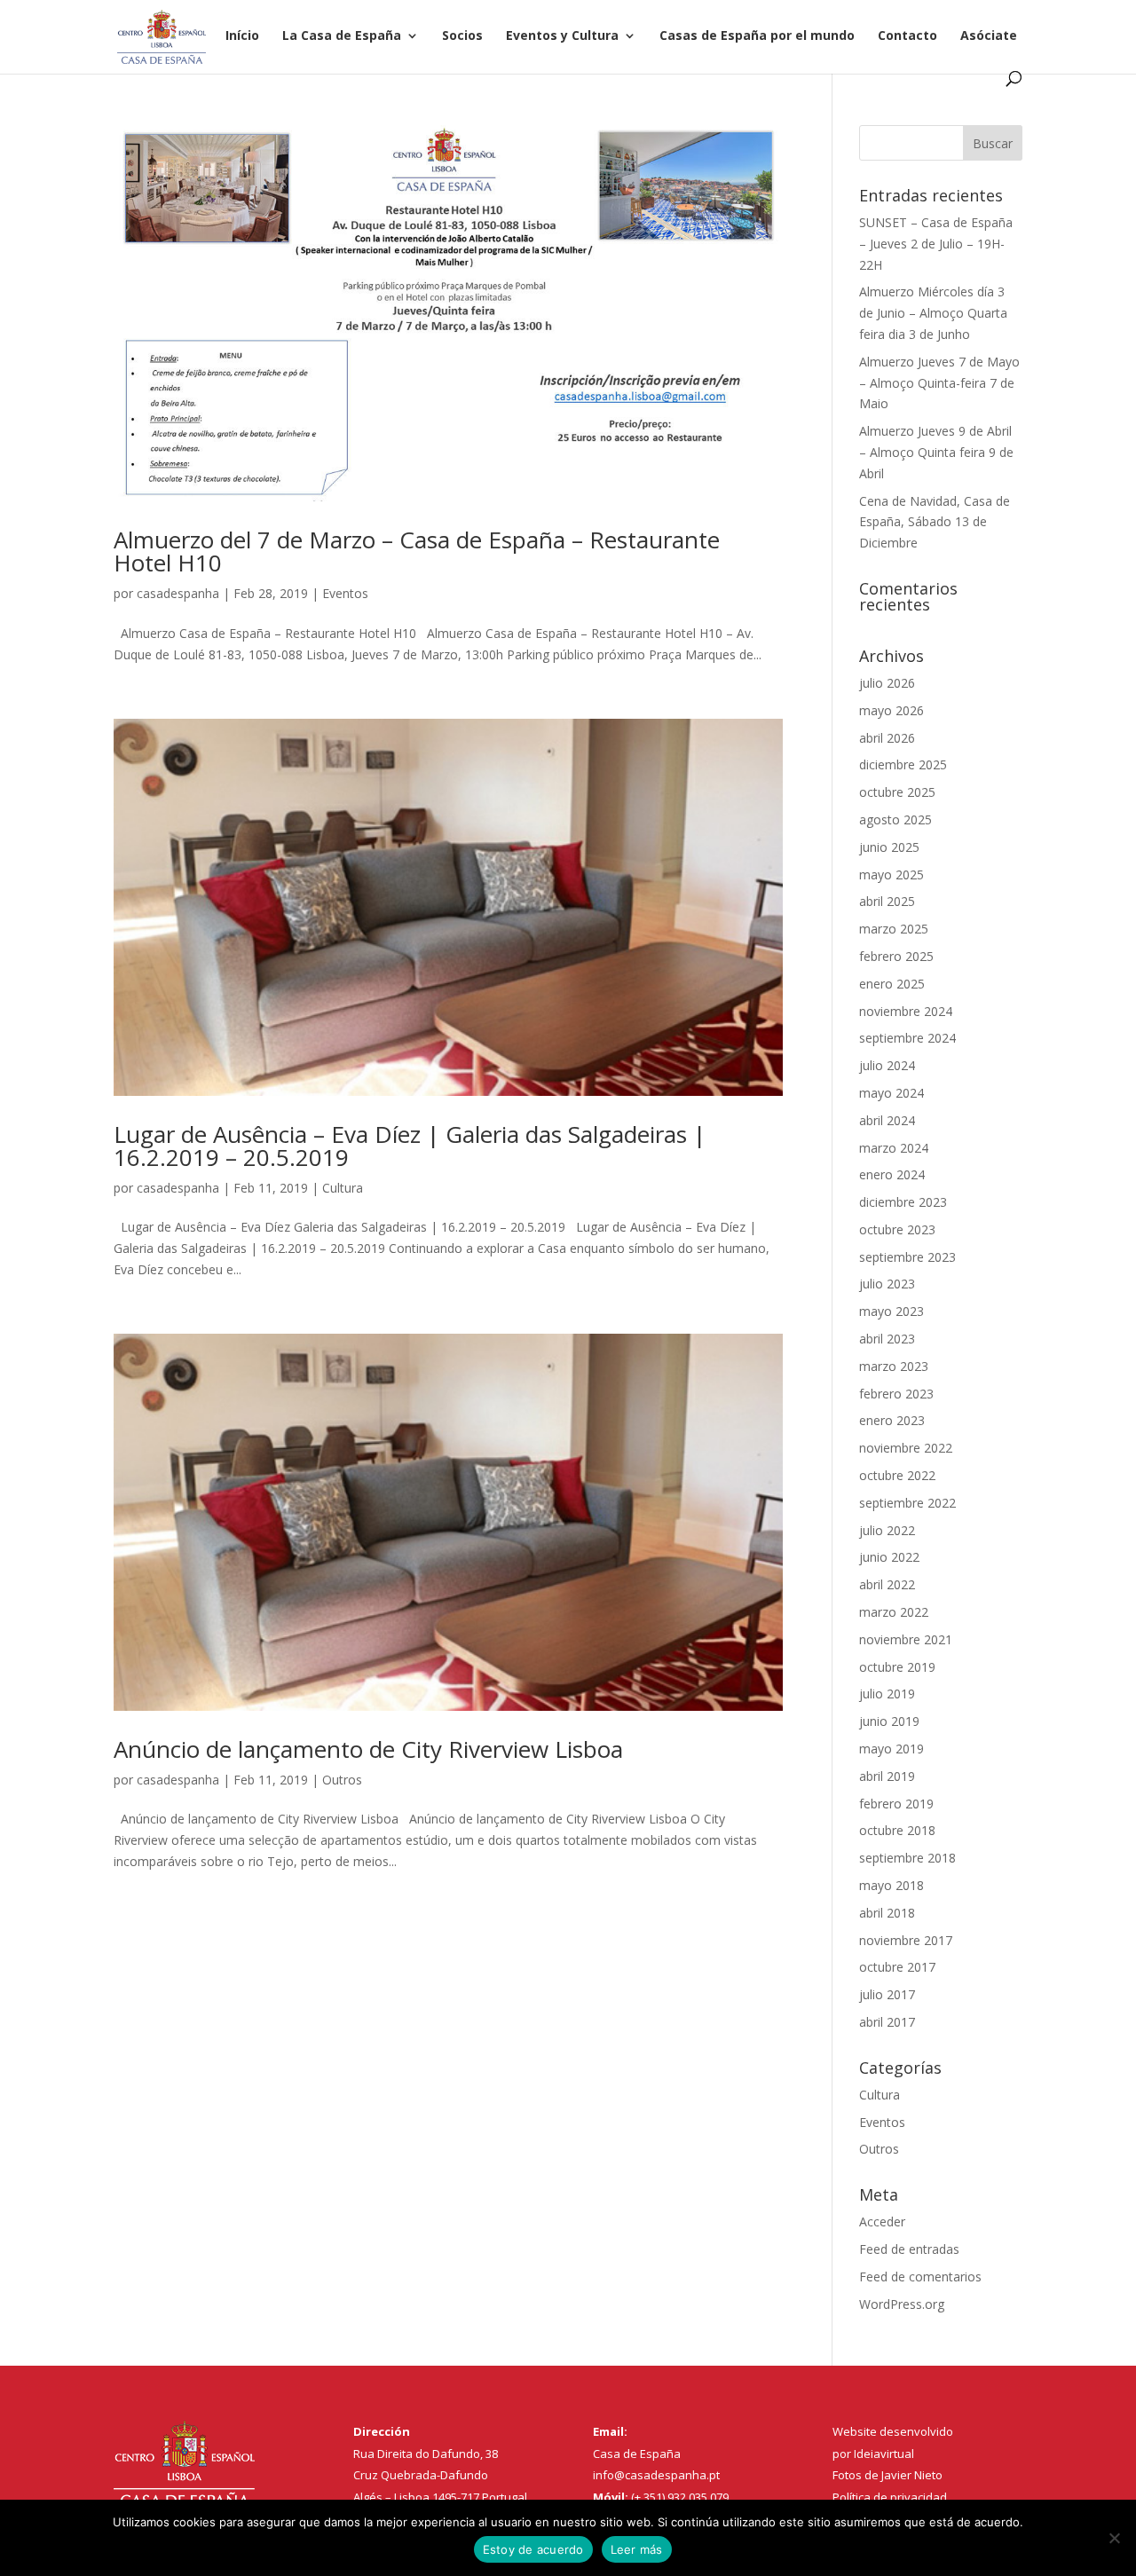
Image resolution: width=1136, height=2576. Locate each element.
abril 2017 (887, 2022)
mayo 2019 (891, 1749)
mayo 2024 (891, 1093)
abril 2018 (887, 1913)
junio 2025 (889, 847)
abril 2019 (887, 1776)
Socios (462, 36)
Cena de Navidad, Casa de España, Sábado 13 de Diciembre (935, 522)
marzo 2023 (894, 1366)
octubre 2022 (897, 1475)
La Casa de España (342, 36)
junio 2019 (889, 1721)
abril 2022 (887, 1584)
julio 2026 (887, 683)
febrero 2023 (896, 1394)
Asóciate (989, 36)
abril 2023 (887, 1339)
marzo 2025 (894, 929)
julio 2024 (887, 1065)
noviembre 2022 (906, 1448)
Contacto (907, 36)
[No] (1114, 2538)
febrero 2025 (896, 956)
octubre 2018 (897, 1830)
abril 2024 (887, 1120)
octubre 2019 (897, 1667)
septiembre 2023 (907, 1257)
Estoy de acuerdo (533, 2549)
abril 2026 (887, 738)
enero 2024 (892, 1174)
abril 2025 (887, 901)
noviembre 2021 (906, 1639)
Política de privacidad (890, 2497)
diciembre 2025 (903, 764)
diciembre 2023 (903, 1202)
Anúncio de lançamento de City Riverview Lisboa (368, 1749)
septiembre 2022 (907, 1503)
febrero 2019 (896, 1804)
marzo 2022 (894, 1612)
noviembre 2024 (906, 1011)
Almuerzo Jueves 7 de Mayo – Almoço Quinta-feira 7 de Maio (939, 383)
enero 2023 (892, 1420)
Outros (342, 1780)
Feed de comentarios (920, 2277)
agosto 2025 (895, 819)
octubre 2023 (897, 1229)
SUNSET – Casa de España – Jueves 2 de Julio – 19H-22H (936, 244)
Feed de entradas (909, 2249)
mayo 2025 (891, 874)
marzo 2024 (894, 1148)
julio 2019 (887, 1694)
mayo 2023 (891, 1311)
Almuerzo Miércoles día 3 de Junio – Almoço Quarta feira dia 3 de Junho (933, 313)
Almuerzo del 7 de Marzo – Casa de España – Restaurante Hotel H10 (417, 551)
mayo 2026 (891, 710)
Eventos (345, 593)
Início (242, 36)
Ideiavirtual (884, 2454)
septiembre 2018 (907, 1858)
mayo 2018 (891, 1885)
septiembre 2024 (907, 1038)
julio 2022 (887, 1530)
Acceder (882, 2222)
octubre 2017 (897, 1967)
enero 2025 (892, 984)
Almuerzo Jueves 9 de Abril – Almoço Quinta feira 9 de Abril (936, 452)
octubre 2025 (897, 792)
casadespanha (178, 593)
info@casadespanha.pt (656, 2475)
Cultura (343, 1188)
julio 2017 (887, 1994)
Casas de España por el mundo (757, 36)
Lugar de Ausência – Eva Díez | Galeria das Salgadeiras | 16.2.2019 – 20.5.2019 (410, 1146)
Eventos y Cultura (562, 36)
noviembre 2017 (906, 1940)
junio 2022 (889, 1557)
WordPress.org (902, 2304)
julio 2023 (887, 1284)
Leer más (637, 2549)
